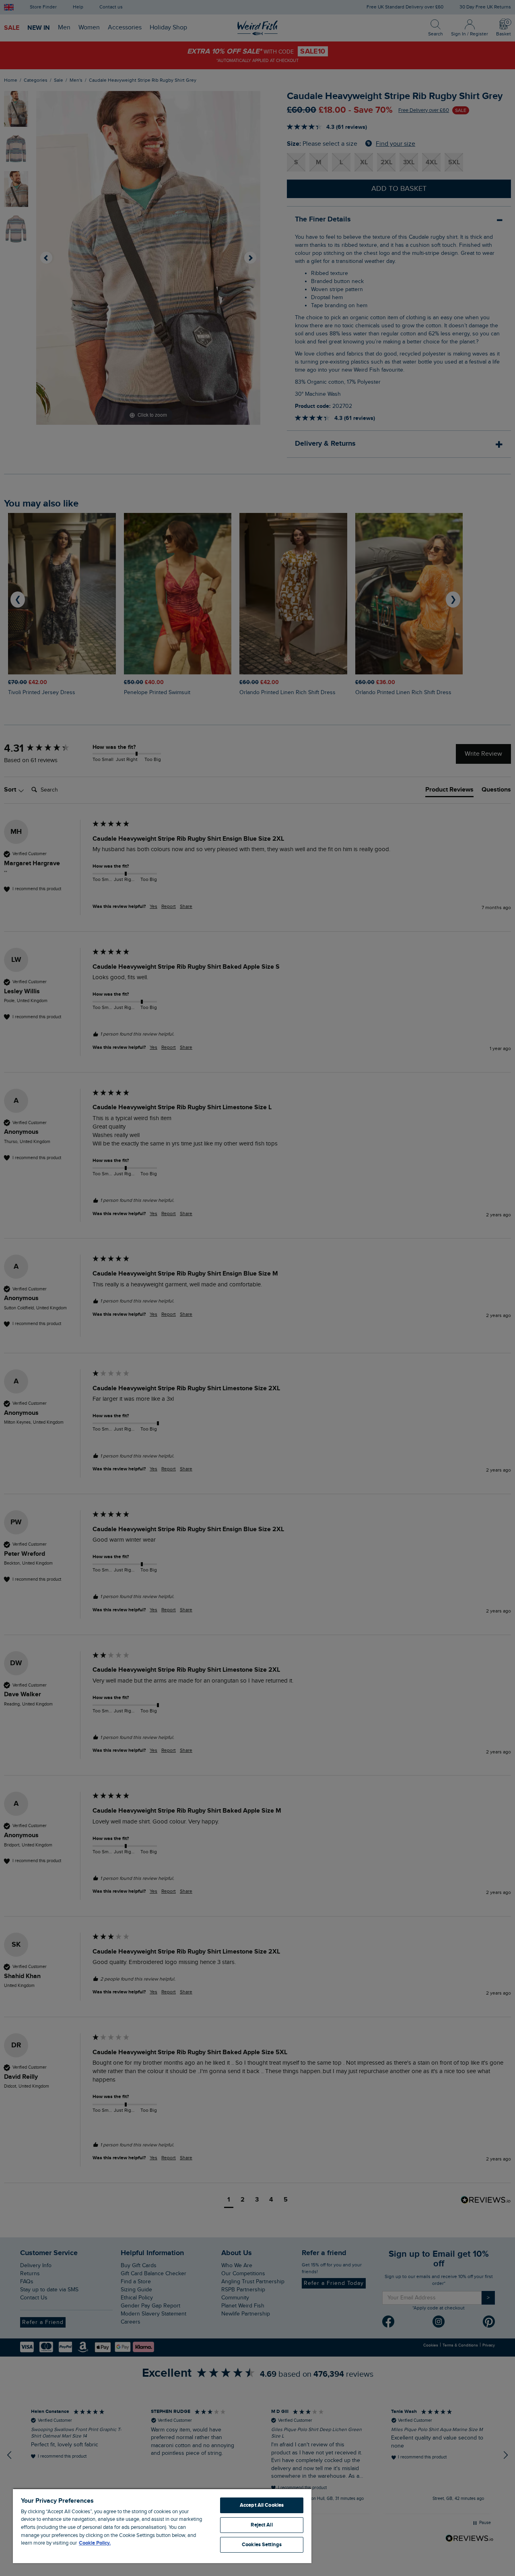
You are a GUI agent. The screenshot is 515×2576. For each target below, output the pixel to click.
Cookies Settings (262, 2545)
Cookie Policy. (95, 2543)
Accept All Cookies (262, 2505)
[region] (162, 2526)
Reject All (262, 2525)
